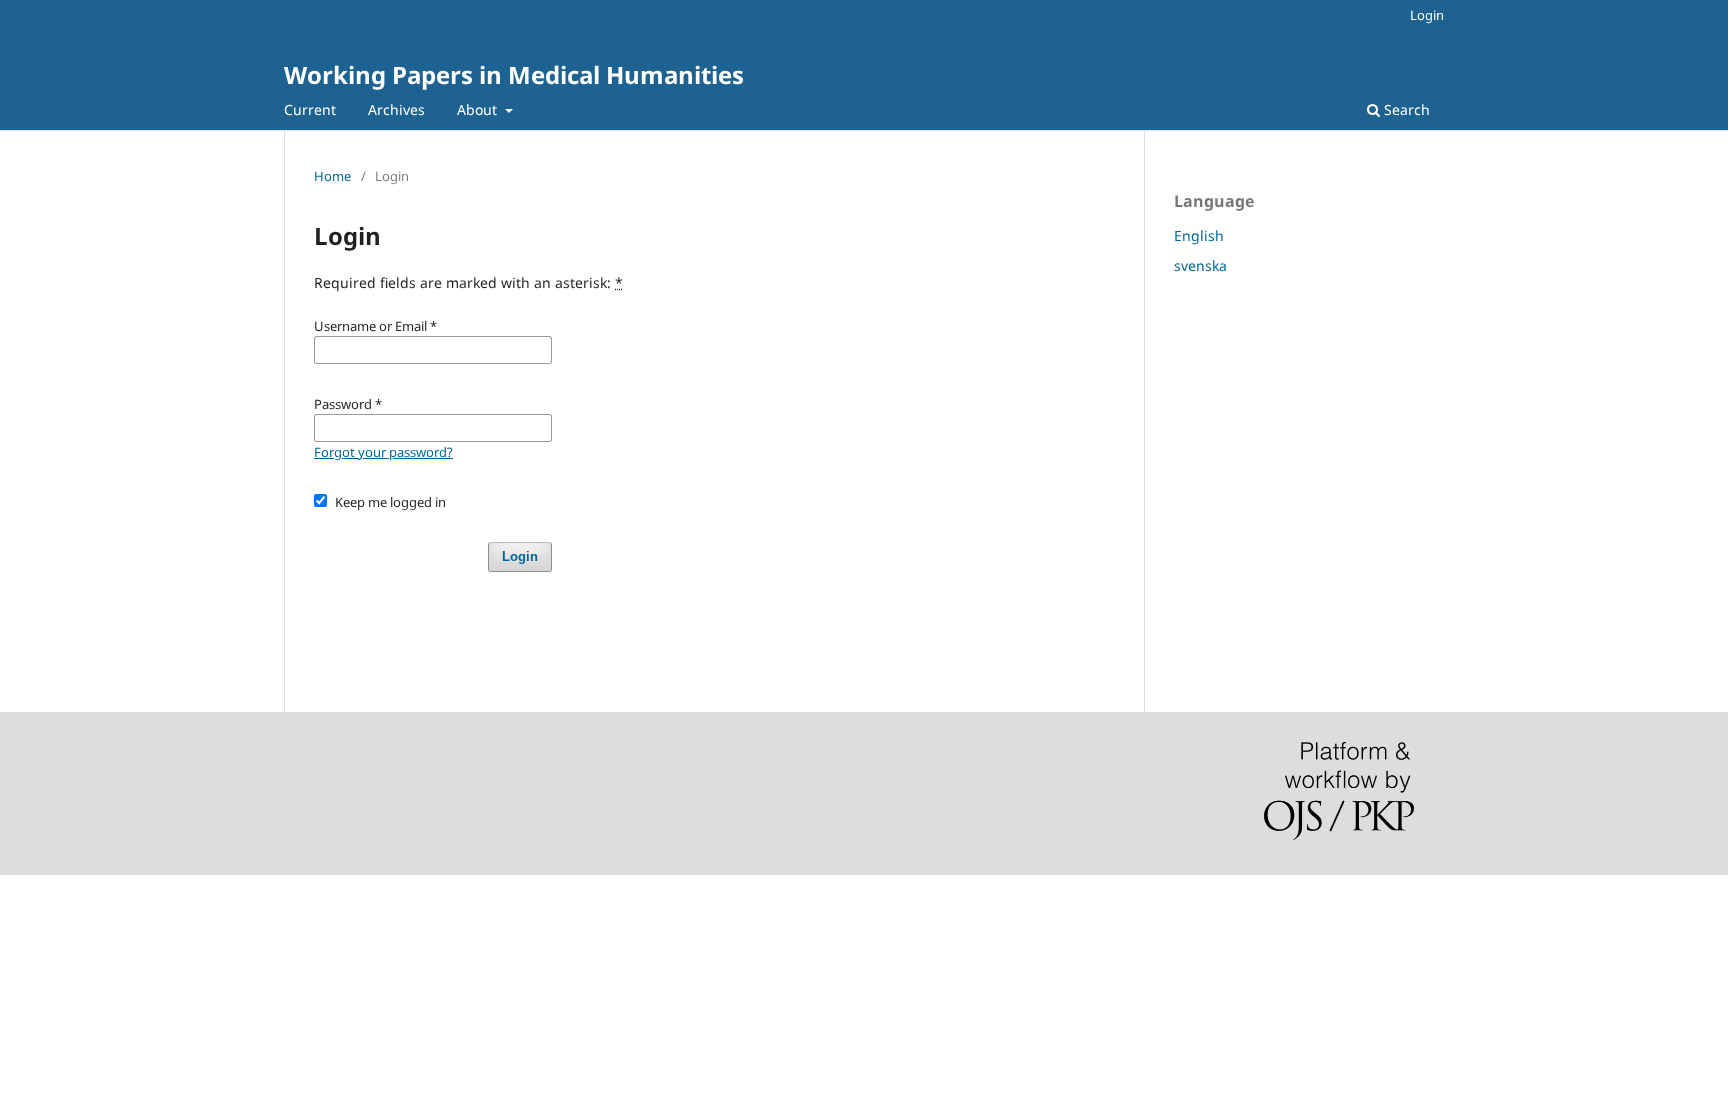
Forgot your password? (383, 452)
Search (1405, 109)
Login (1427, 15)
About (479, 109)
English (1199, 235)
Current (310, 109)
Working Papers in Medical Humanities (514, 74)
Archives (396, 109)
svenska (1200, 265)
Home (332, 176)
